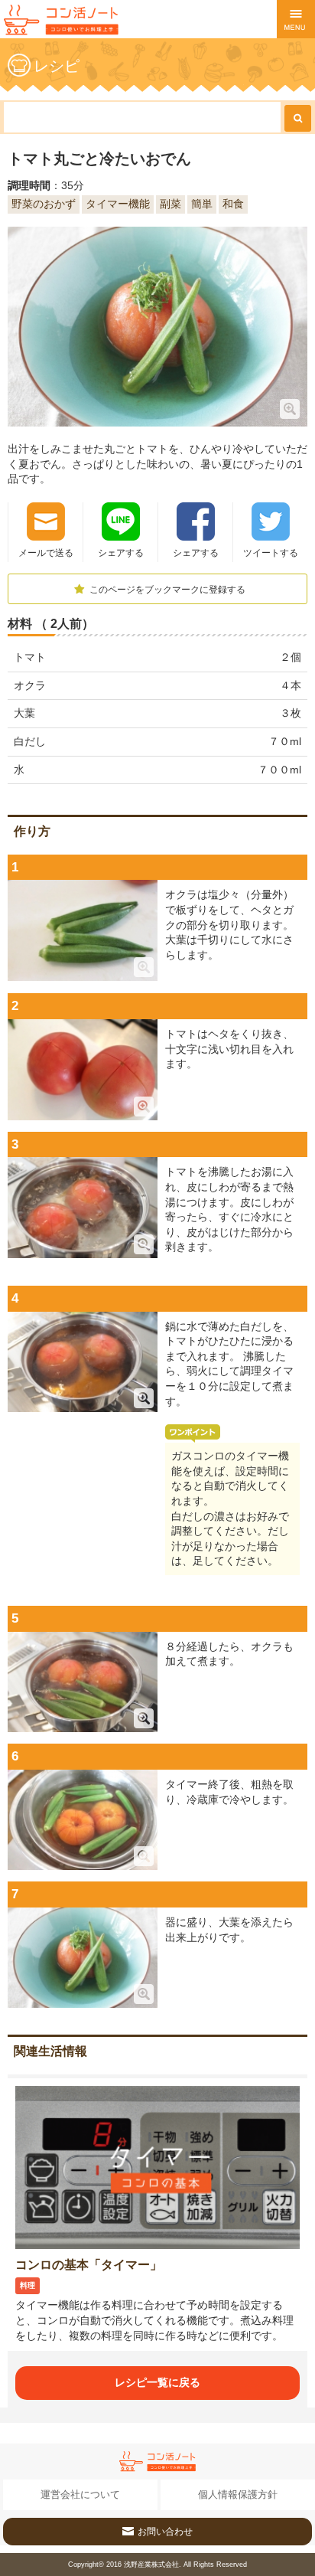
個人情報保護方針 (238, 2494)
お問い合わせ (165, 2532)
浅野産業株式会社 (151, 2565)
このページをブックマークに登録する (166, 590)
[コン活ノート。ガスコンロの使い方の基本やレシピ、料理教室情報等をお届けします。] (61, 20)
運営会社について (80, 2494)
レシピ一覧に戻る (157, 2382)
